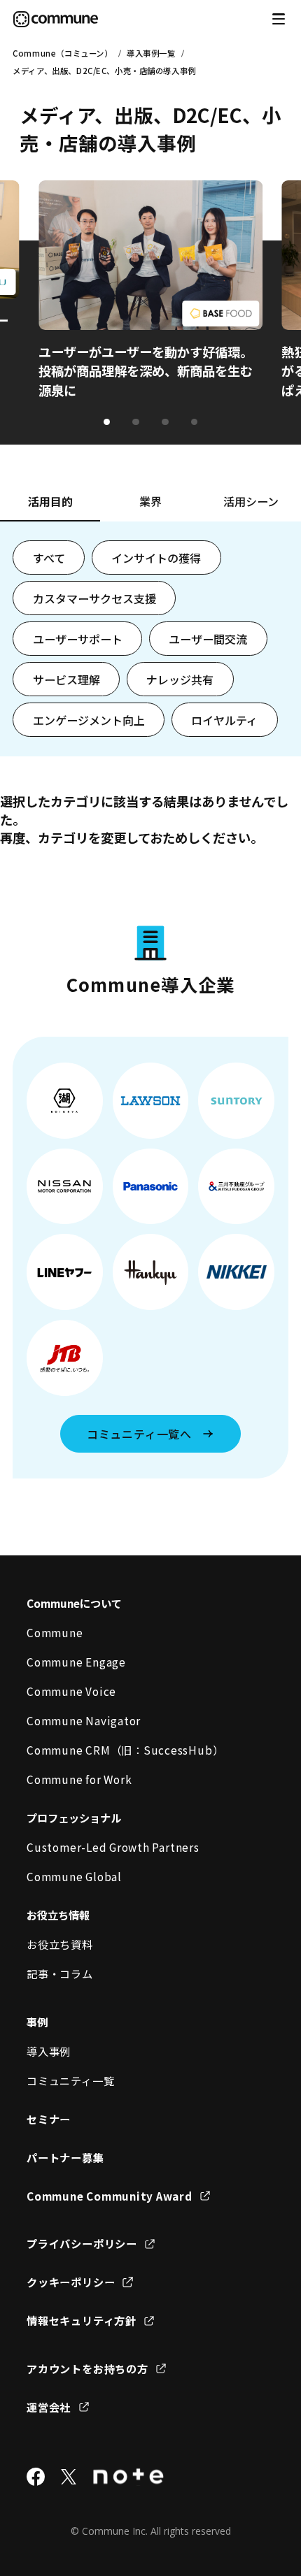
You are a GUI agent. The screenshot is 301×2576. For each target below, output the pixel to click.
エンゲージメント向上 (89, 720)
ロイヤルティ (224, 720)
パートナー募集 (65, 2157)
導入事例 (49, 2051)
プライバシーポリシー (82, 2243)
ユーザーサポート (78, 639)
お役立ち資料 (60, 1944)
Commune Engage (76, 1662)
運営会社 (49, 2407)
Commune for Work (79, 1779)
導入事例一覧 (151, 53)
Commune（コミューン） (62, 53)
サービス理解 (66, 679)
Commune (55, 1632)
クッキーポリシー (71, 2282)
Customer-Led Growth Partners (113, 1847)
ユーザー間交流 (208, 639)
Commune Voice (71, 1691)
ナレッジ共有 (180, 679)
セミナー (49, 2119)
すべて (49, 558)
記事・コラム (60, 1973)
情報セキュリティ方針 (82, 2320)
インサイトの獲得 (156, 558)
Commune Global (74, 1876)
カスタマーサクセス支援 (94, 598)
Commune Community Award (110, 2196)
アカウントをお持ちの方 (87, 2368)
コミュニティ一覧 (70, 2080)
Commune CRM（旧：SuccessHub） (125, 1750)
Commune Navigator (84, 1720)
